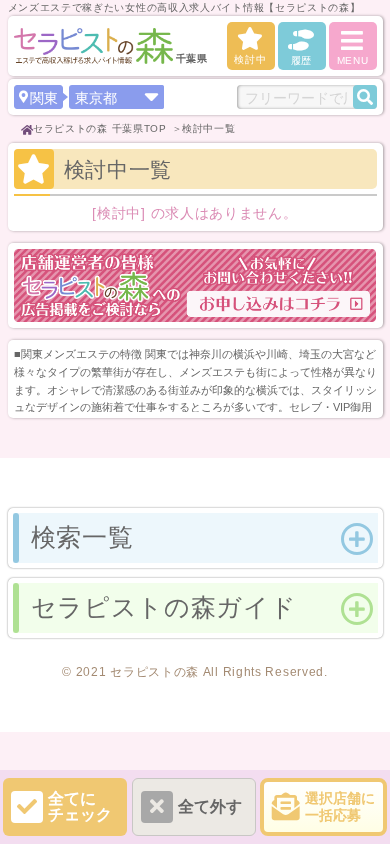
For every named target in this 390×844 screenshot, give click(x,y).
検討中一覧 (209, 128)
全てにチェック (80, 806)
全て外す (210, 806)
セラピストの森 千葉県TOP (100, 128)
